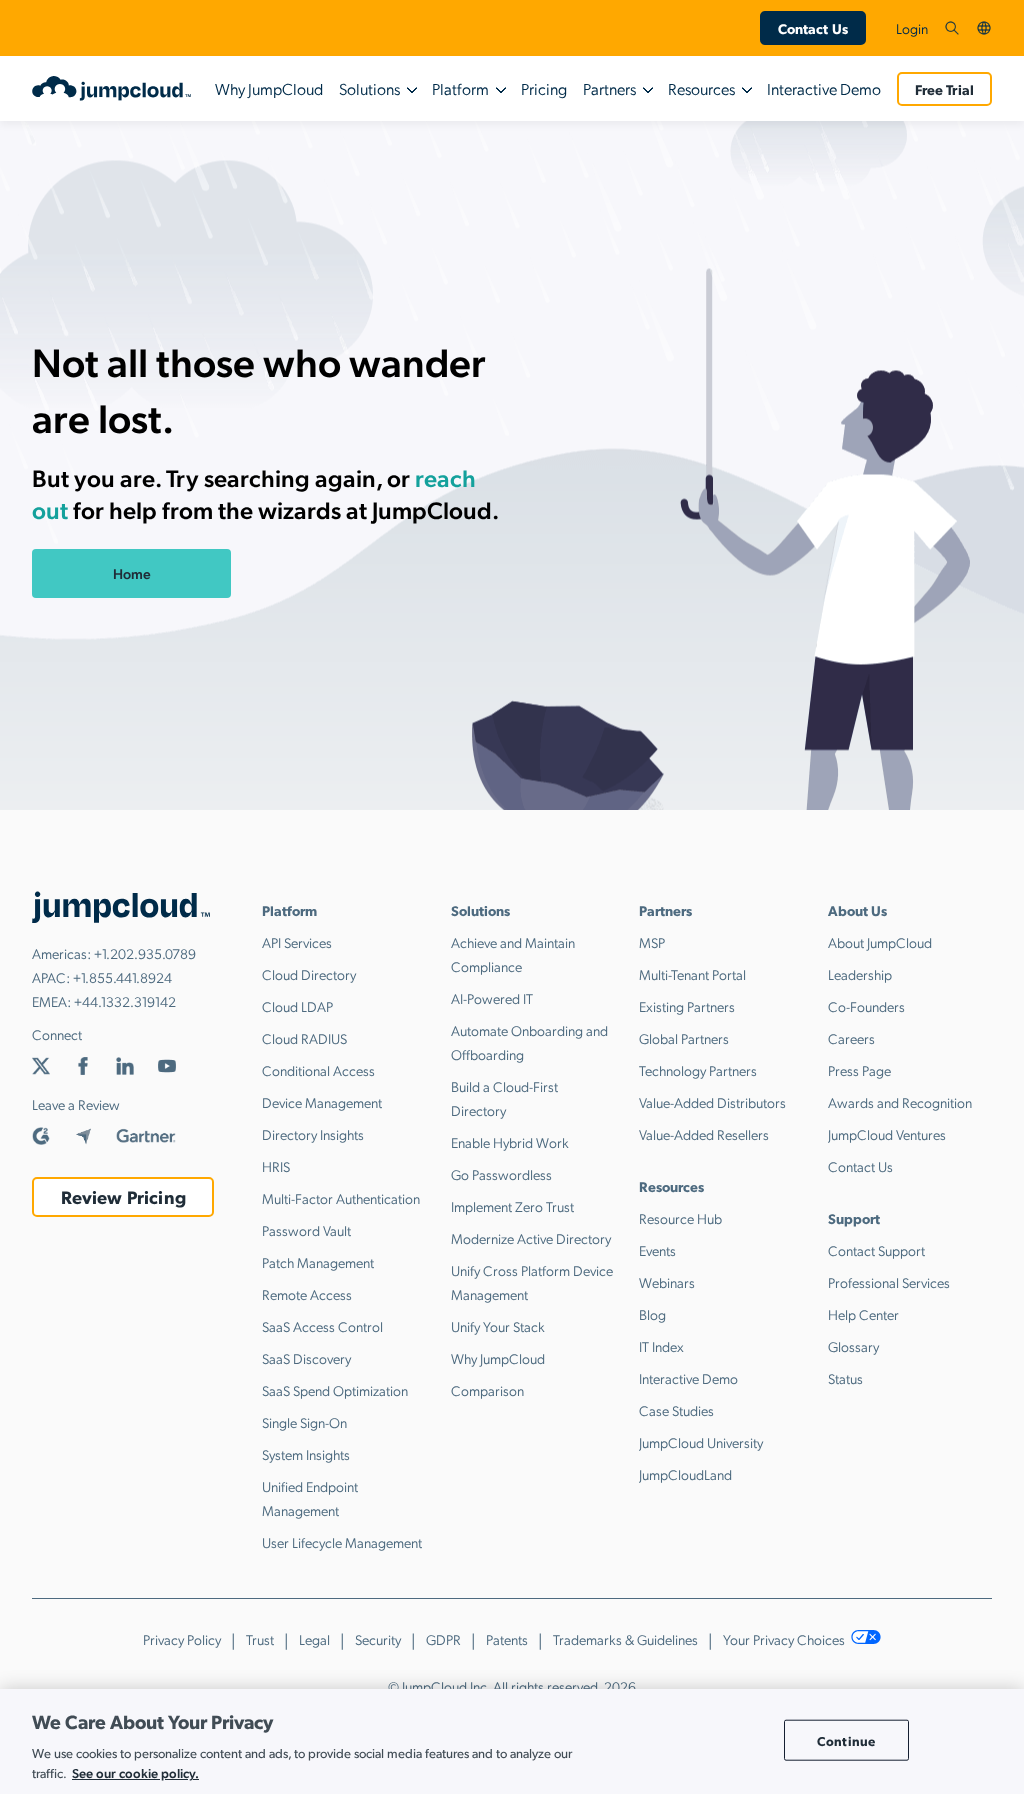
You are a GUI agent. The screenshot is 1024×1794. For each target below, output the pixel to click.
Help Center (863, 1314)
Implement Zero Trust (512, 1206)
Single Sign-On (304, 1422)
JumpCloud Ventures (887, 1134)
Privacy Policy (182, 1639)
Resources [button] (701, 88)
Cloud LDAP (297, 1006)
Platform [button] (460, 88)
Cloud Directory (309, 974)
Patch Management (318, 1262)
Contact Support (876, 1250)
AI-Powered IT (492, 998)
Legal (314, 1639)
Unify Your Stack (498, 1326)
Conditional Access (318, 1070)
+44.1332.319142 (125, 1001)
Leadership (860, 974)
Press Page (859, 1070)
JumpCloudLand (685, 1474)
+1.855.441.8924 (122, 977)
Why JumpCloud (269, 88)
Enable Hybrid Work (510, 1142)
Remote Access (307, 1294)
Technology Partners (698, 1070)
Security (378, 1639)
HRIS (276, 1166)
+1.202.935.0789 (145, 953)
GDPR (443, 1639)
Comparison (487, 1390)
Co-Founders (866, 1006)
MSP (652, 942)
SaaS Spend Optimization (335, 1390)
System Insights (306, 1454)
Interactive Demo (824, 88)
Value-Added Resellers (704, 1134)
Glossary (853, 1346)
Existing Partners (687, 1006)
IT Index (661, 1346)
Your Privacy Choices (785, 1639)
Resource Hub (680, 1218)
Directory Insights (313, 1134)
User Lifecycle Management (342, 1542)
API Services (297, 942)
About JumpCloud (880, 942)
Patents (507, 1639)
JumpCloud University (701, 1442)
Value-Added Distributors (712, 1102)
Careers (851, 1038)
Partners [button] (609, 88)
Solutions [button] (369, 88)
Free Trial (944, 89)
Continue (846, 1739)
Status (845, 1378)
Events (657, 1250)
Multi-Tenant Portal (692, 974)
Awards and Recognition (900, 1102)
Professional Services (889, 1282)
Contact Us (813, 28)
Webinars (667, 1282)
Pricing (544, 88)
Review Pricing (123, 1196)
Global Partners (684, 1038)
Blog (652, 1314)
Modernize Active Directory (531, 1238)
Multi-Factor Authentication (341, 1198)
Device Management (322, 1102)
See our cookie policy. (135, 1772)
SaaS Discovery (306, 1358)
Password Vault (306, 1230)
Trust (260, 1639)
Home (132, 573)
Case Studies (676, 1410)
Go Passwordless (501, 1174)
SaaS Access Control (322, 1326)
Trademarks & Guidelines (625, 1639)
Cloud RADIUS (304, 1038)
